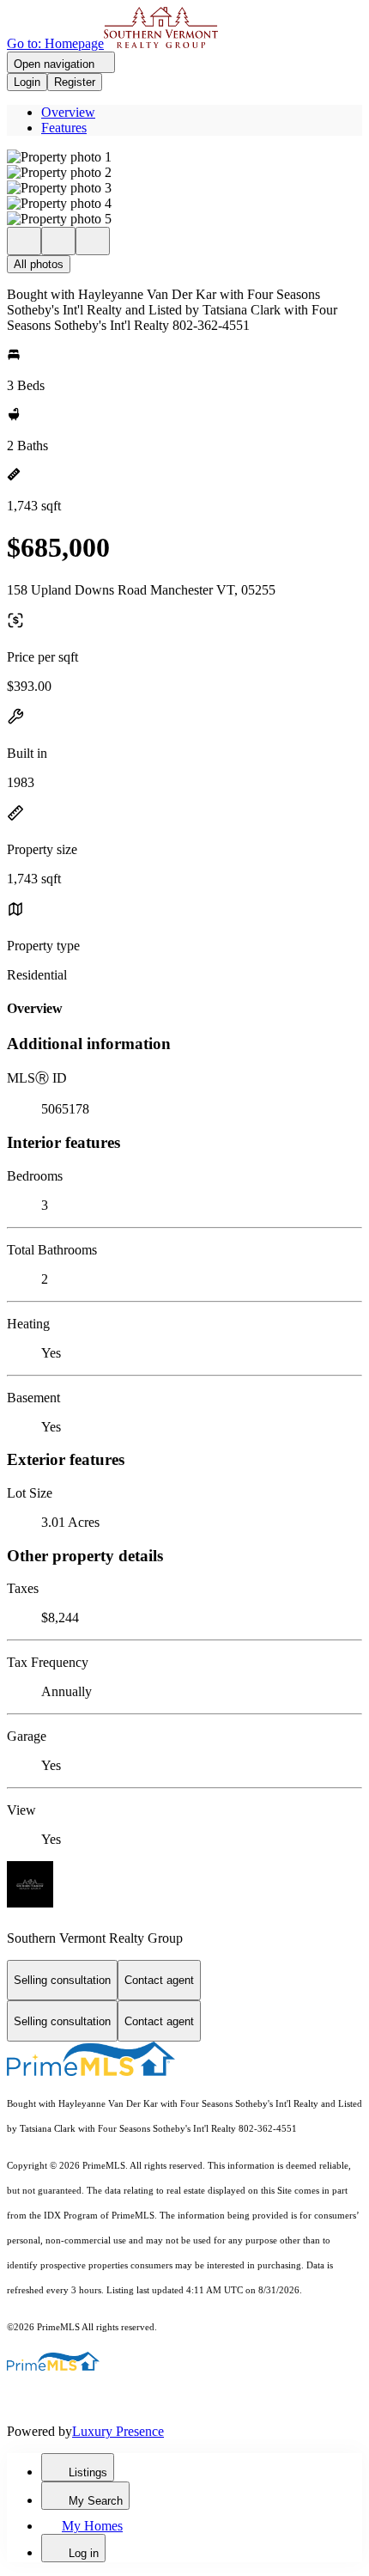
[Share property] (93, 241)
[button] (184, 157)
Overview (68, 112)
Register (75, 82)
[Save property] (58, 241)
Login (27, 82)
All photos (39, 264)
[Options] (24, 241)
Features (64, 128)
